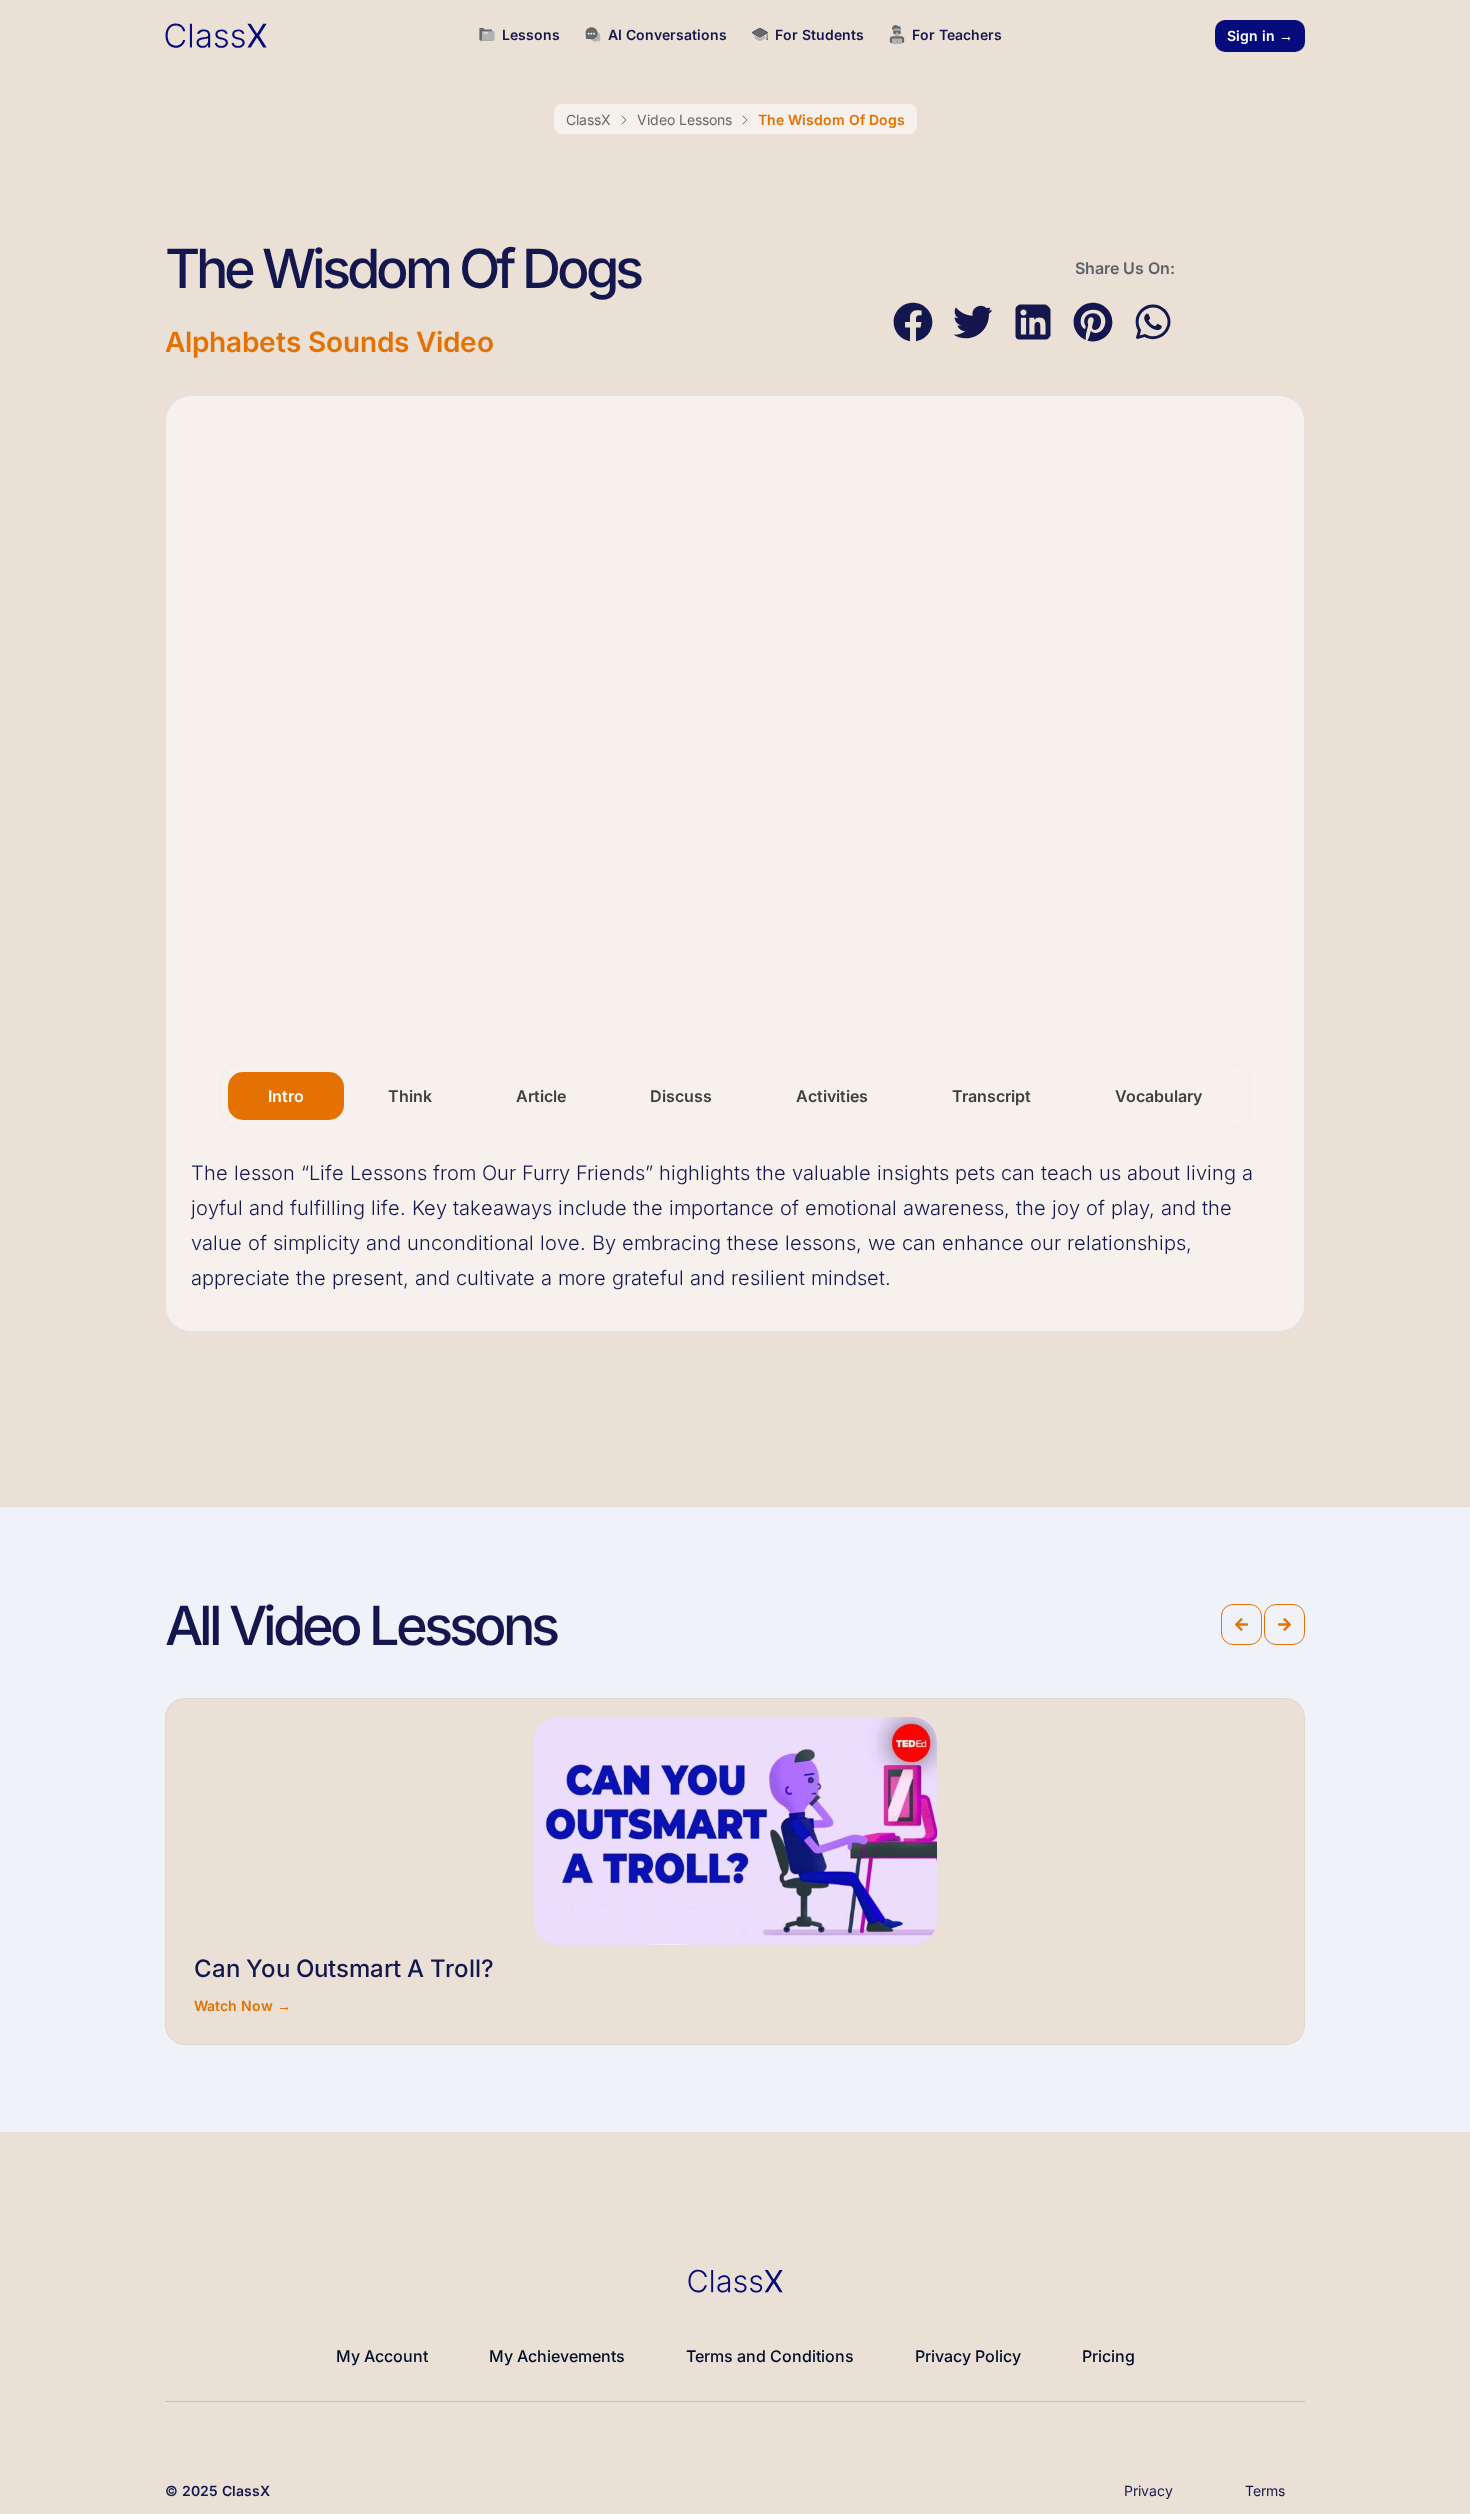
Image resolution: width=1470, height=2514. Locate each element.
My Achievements (557, 2356)
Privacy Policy (968, 2356)
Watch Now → (242, 2005)
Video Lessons (684, 119)
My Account (382, 2356)
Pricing (1108, 2356)
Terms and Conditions (770, 2356)
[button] (912, 322)
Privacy (1148, 2490)
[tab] (286, 1096)
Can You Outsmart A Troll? (344, 1968)
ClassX (588, 119)
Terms (1265, 2490)
